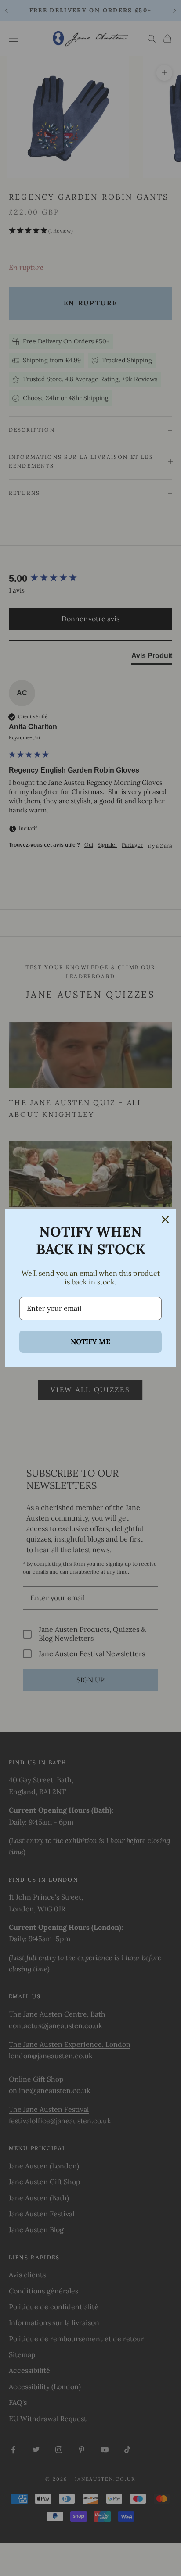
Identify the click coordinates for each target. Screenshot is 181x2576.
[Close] (165, 1220)
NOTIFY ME (90, 1342)
